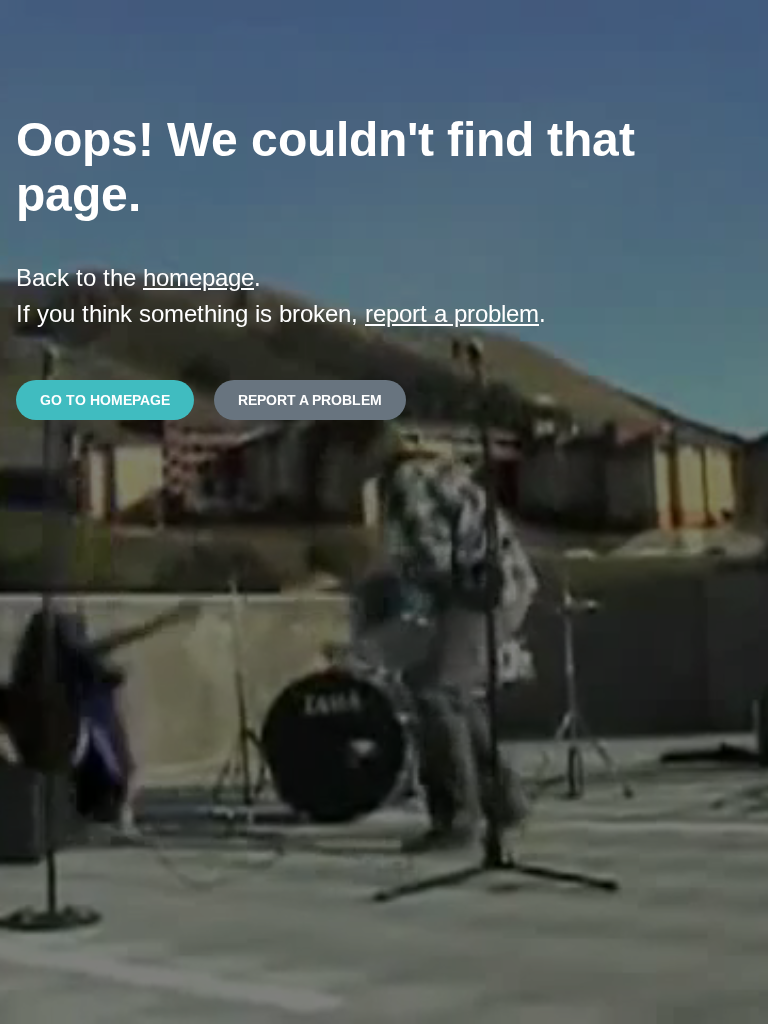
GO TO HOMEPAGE (105, 400)
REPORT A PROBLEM (310, 400)
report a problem (452, 313)
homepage (198, 277)
